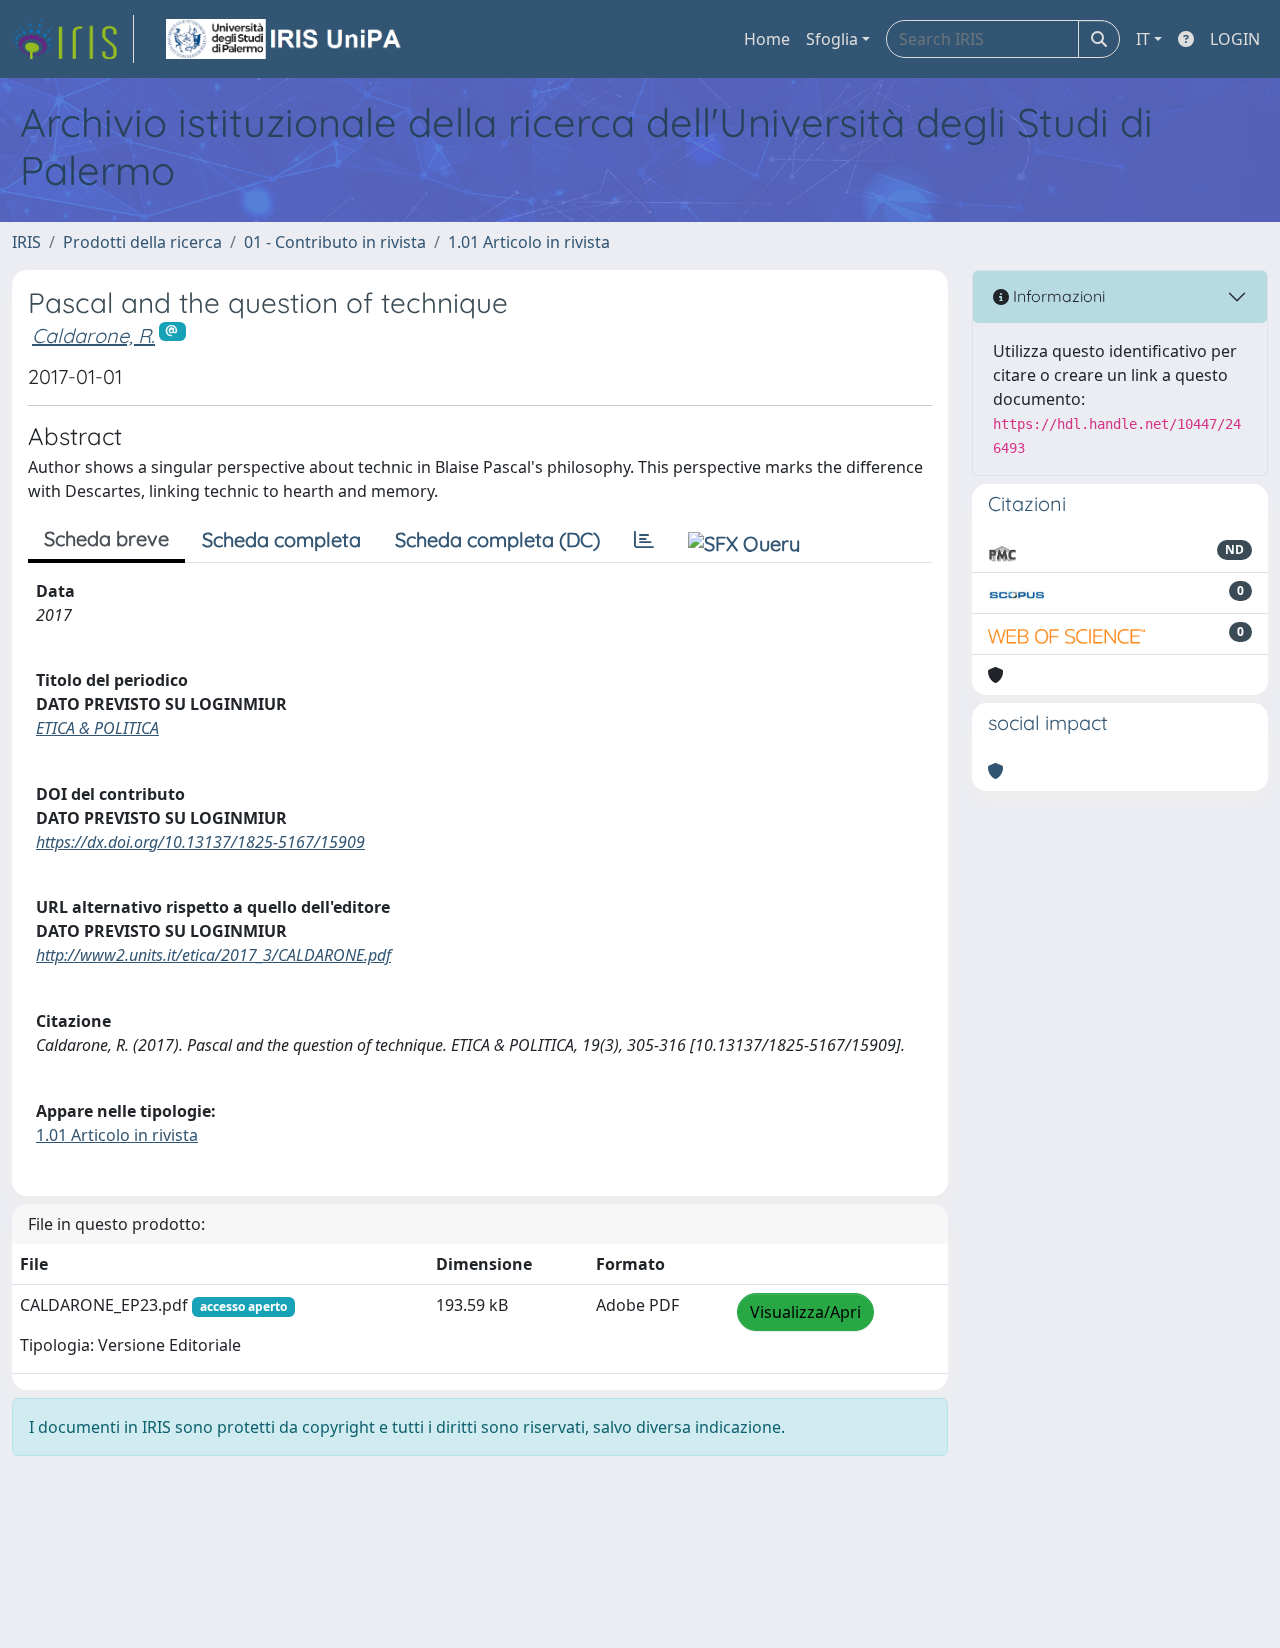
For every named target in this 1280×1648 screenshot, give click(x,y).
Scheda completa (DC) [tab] (497, 539)
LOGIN (1235, 39)
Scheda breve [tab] (106, 538)
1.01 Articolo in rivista (529, 242)
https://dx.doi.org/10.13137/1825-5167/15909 (200, 842)
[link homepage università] (285, 39)
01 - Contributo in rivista (335, 242)
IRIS (26, 242)
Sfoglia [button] (832, 39)
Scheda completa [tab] (281, 539)
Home (767, 39)
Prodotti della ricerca (142, 242)
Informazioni (1057, 296)
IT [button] (1143, 39)
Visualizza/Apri (805, 1312)
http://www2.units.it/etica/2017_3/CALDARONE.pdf (213, 955)
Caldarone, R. (93, 335)
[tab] (644, 540)
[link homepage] (73, 39)
